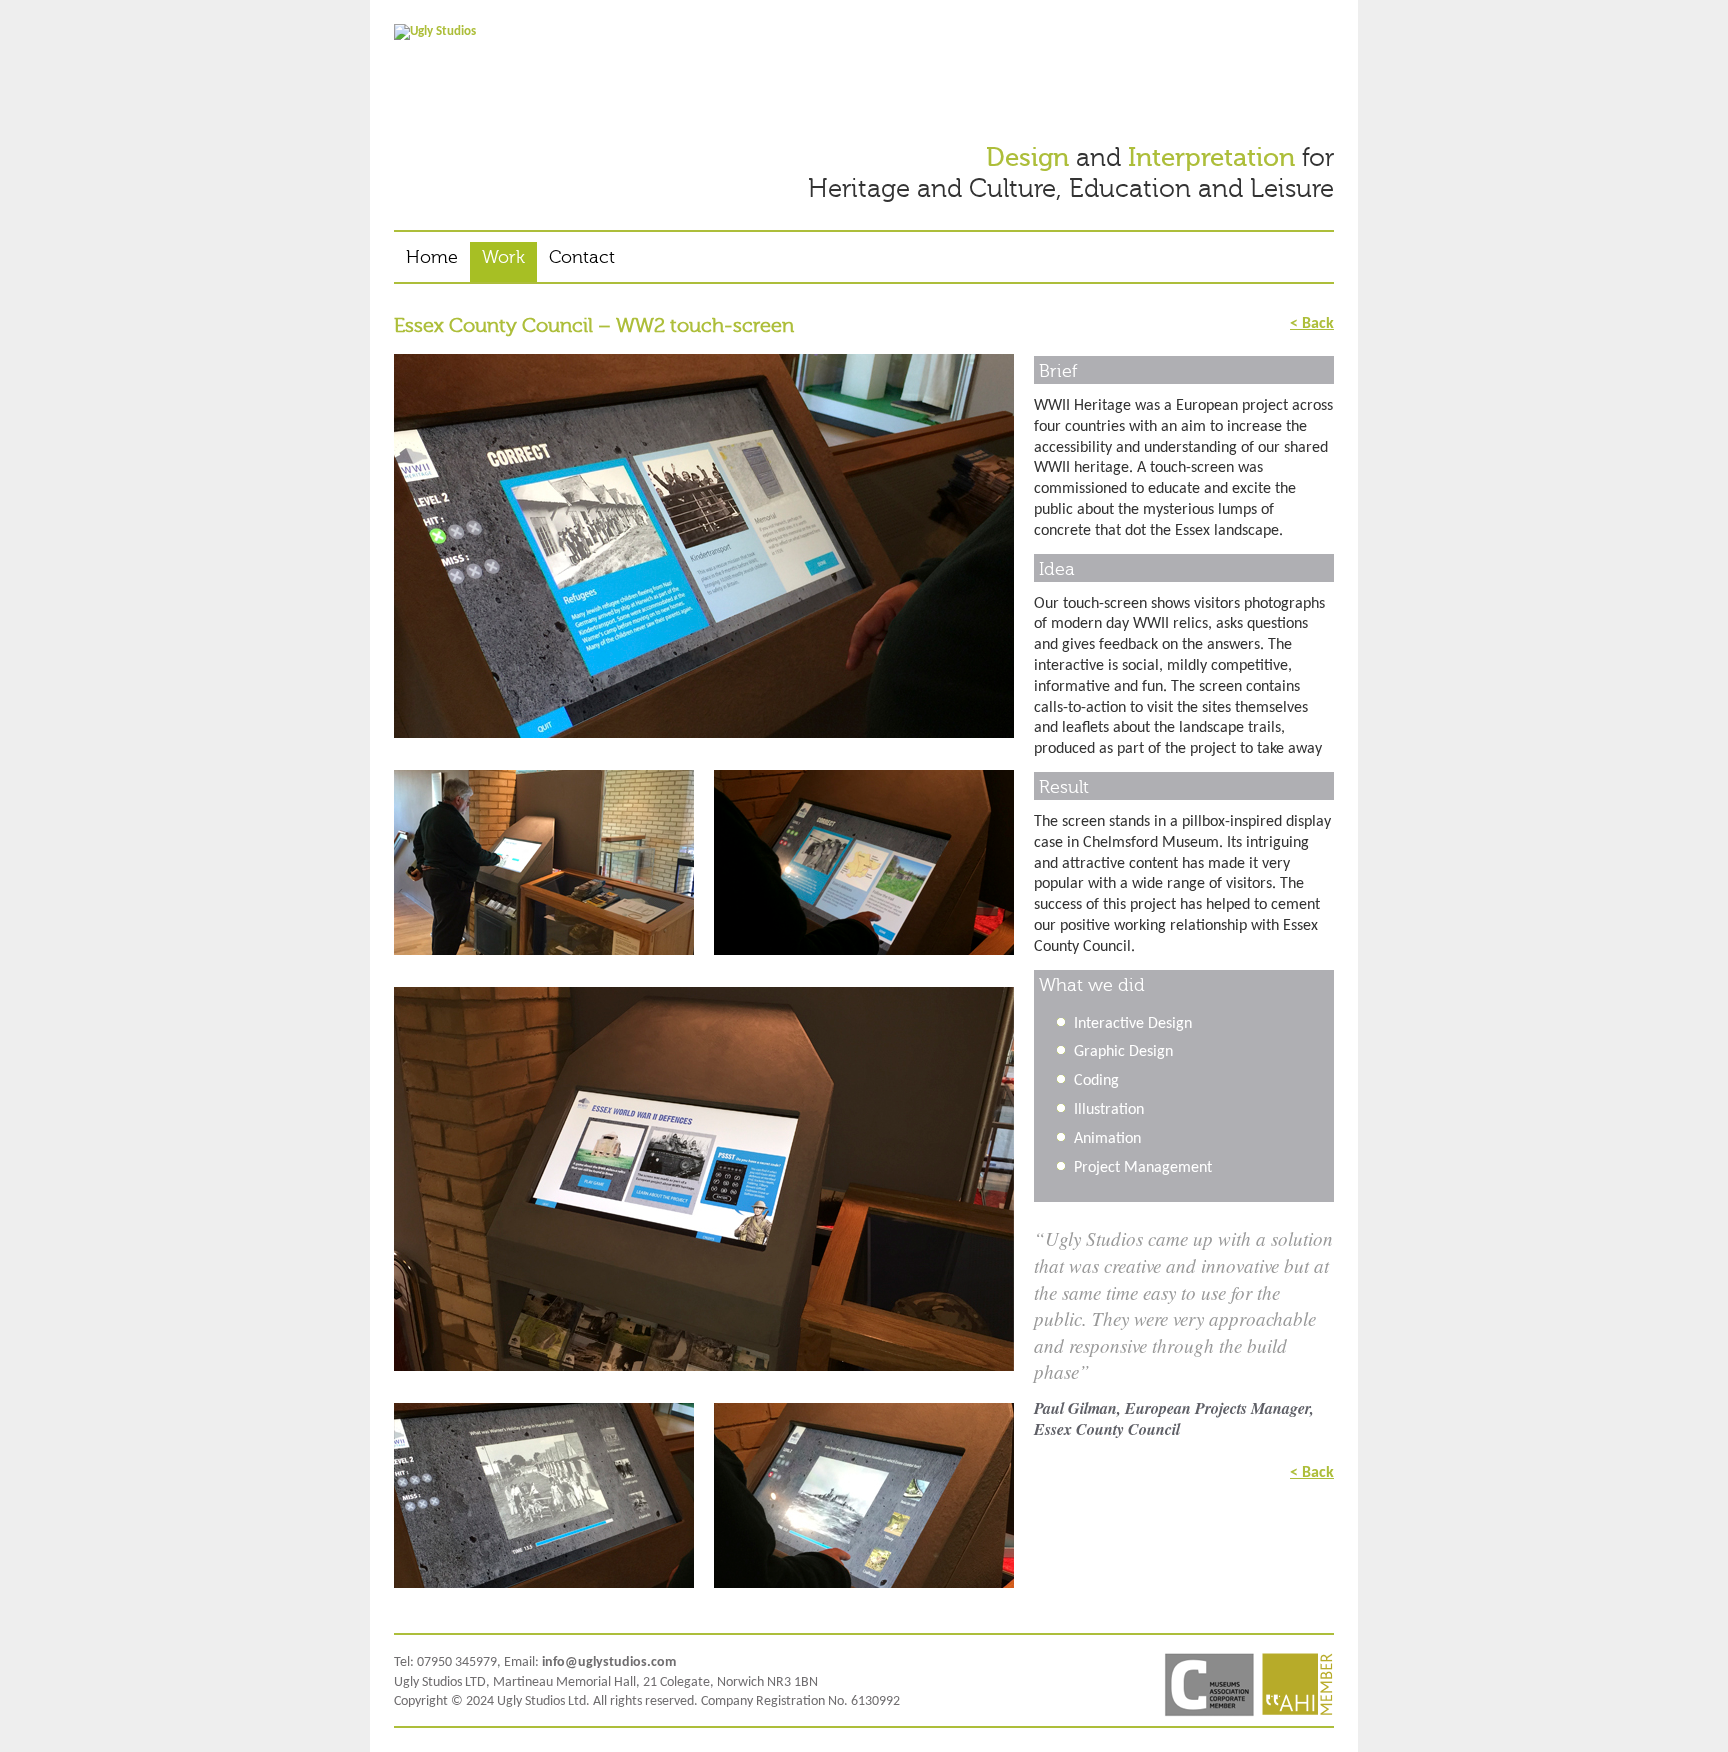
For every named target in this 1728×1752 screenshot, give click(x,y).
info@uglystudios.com (609, 1662)
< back (1312, 323)
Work (503, 257)
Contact (582, 257)
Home (432, 257)
